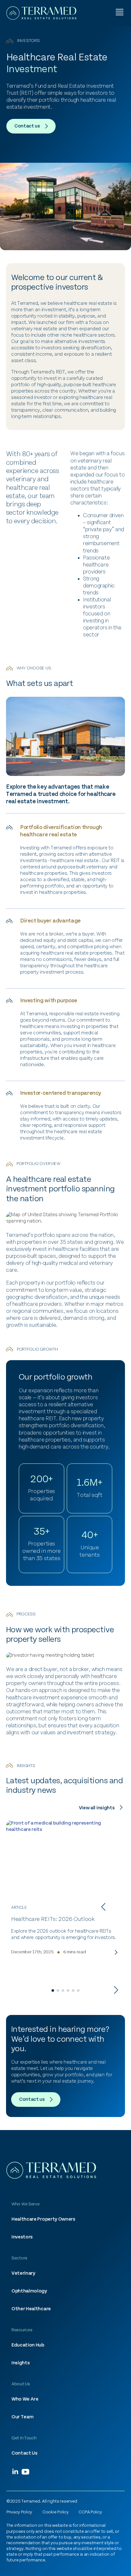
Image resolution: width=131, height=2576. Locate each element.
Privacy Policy (19, 2512)
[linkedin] (15, 2472)
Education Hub (28, 2345)
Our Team (22, 2417)
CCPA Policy (90, 2512)
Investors (22, 2237)
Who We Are (25, 2399)
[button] (103, 1907)
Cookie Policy (55, 2512)
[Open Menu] (120, 13)
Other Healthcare (31, 2309)
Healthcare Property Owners (43, 2219)
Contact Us (24, 2453)
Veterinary (23, 2273)
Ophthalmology (29, 2291)
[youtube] (25, 2472)
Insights (21, 2363)
